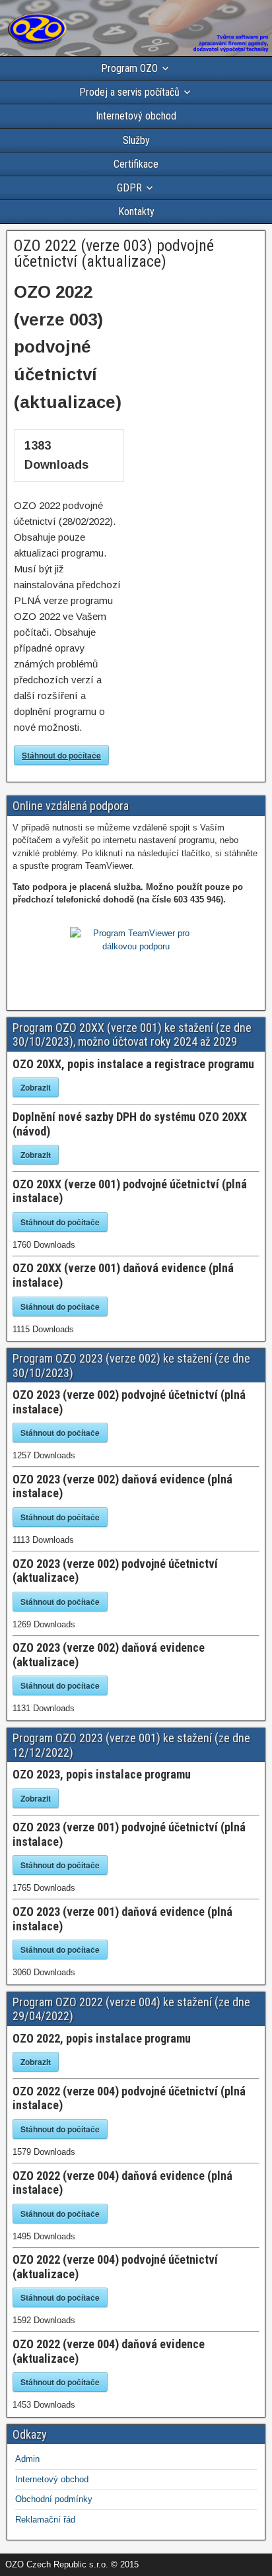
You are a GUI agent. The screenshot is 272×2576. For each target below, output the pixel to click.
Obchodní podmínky (54, 2499)
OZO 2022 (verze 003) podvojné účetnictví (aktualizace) (114, 254)
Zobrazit (36, 1087)
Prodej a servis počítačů (129, 92)
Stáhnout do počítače (61, 755)
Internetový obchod (136, 116)
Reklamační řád (45, 2520)
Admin (27, 2459)
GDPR (129, 188)
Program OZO (129, 68)
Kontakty (136, 212)
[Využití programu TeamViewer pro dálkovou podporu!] (136, 946)
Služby (136, 140)
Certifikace (136, 164)
